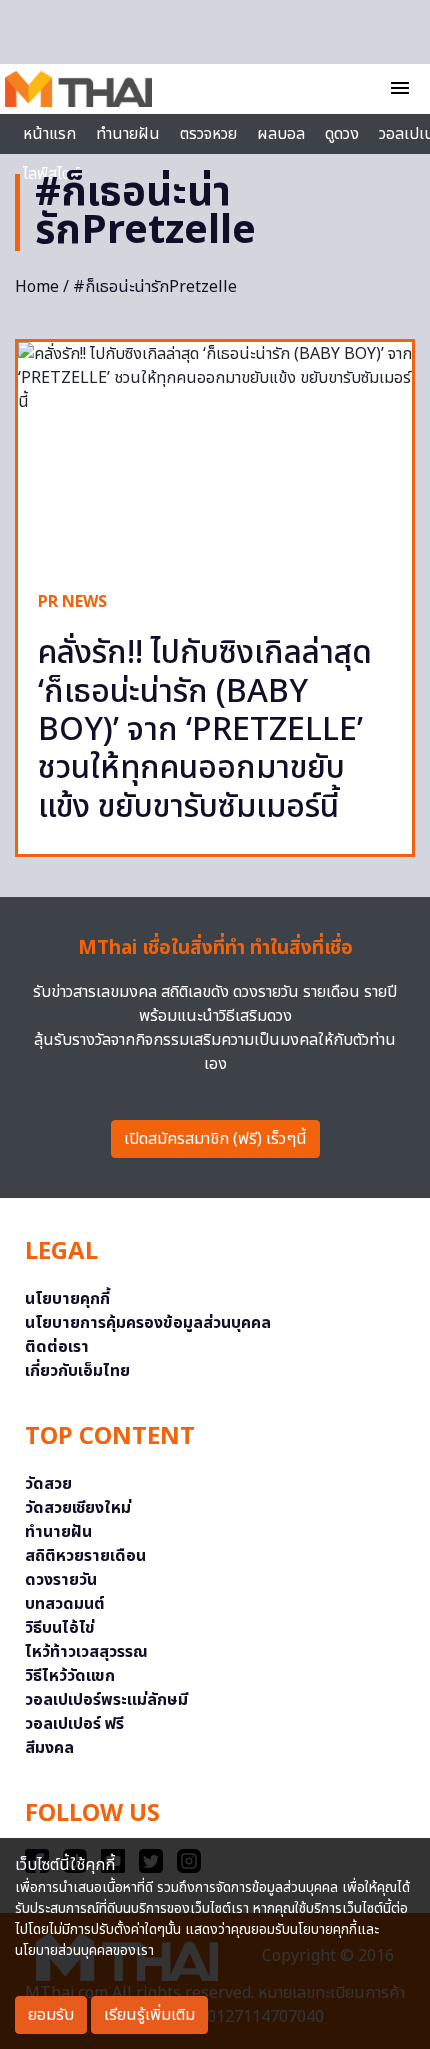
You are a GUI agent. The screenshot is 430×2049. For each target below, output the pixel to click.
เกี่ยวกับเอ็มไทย (77, 1371)
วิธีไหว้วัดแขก (70, 1676)
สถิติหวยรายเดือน (85, 1556)
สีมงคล (49, 1748)
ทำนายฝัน (128, 134)
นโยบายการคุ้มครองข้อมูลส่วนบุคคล (148, 1323)
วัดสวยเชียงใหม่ (78, 1508)
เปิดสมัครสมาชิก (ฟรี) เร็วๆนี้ (215, 1139)
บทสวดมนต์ (65, 1604)
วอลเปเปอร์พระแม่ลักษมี (106, 1700)
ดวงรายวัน (61, 1580)
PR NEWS (72, 602)
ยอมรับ (51, 2015)
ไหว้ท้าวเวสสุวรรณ (86, 1652)
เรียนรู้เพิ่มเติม (149, 2015)
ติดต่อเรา (57, 1347)
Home (37, 287)
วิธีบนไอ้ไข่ (60, 1628)
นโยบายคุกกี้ (67, 1299)
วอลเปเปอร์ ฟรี (74, 1724)
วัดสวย (48, 1484)
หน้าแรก (49, 134)
